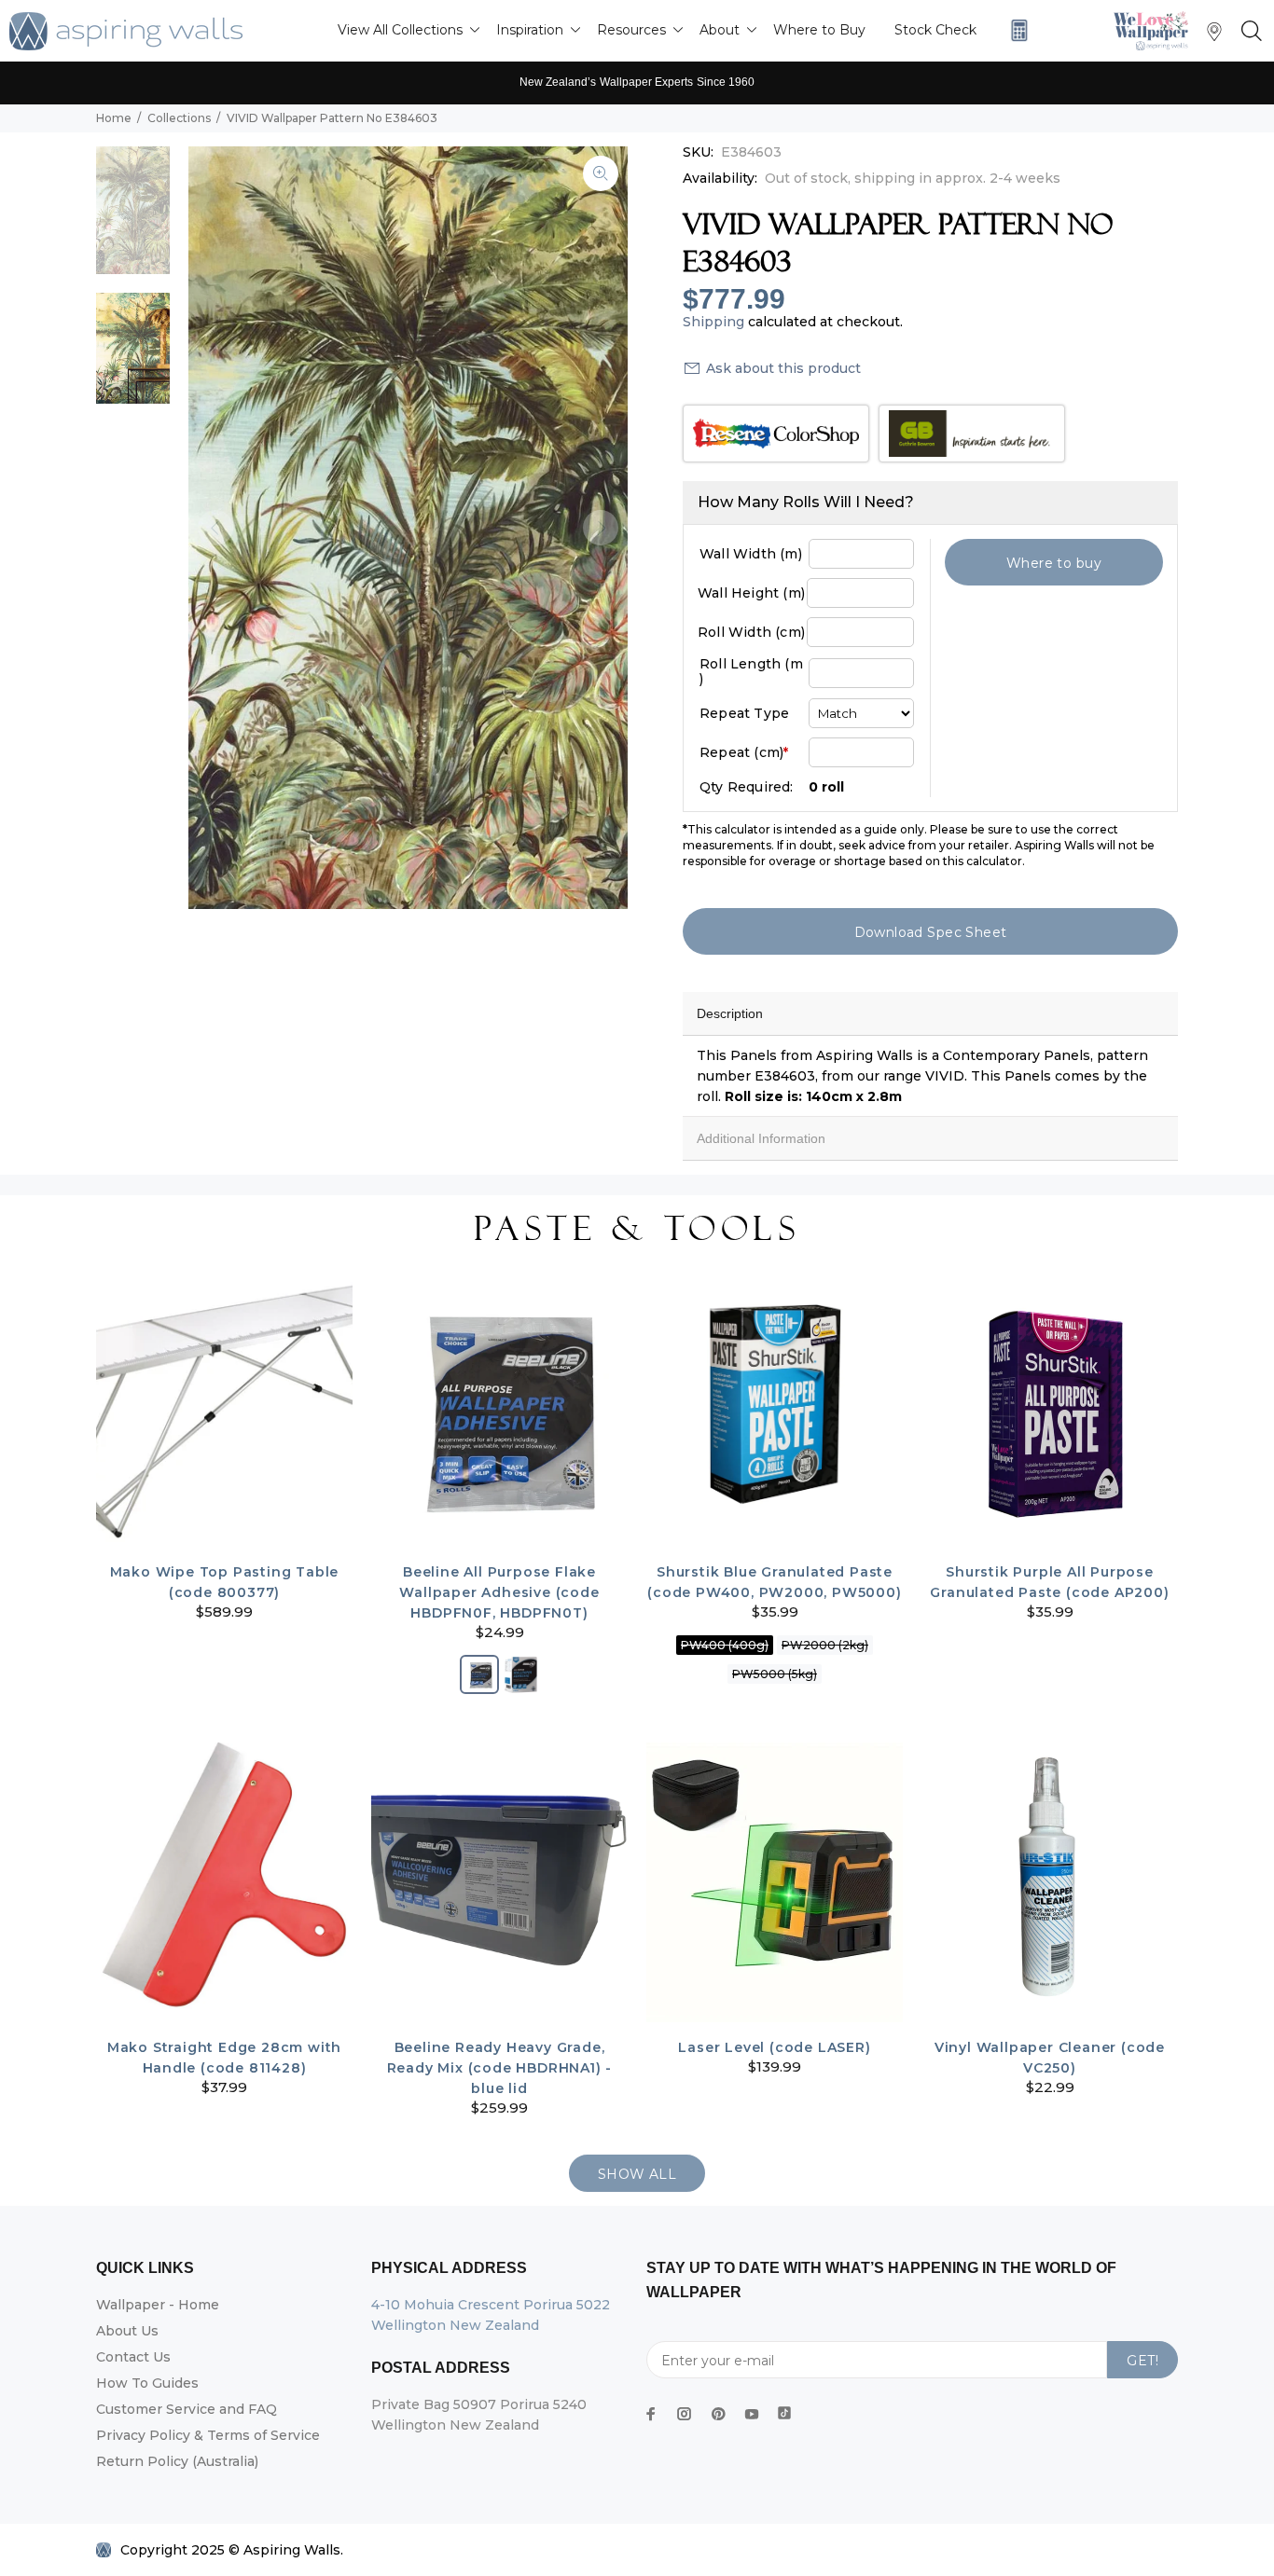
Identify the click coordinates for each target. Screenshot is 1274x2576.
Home (114, 118)
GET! (1142, 2361)
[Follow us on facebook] (651, 2414)
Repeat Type (744, 713)
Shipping (713, 322)
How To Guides (147, 2383)
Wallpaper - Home (158, 2305)
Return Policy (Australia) (177, 2461)
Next (601, 528)
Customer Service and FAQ (187, 2409)
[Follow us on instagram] (685, 2414)
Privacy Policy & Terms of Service (208, 2435)
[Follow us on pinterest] (718, 2414)
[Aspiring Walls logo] (126, 31)
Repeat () (744, 752)
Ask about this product (783, 368)
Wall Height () (751, 593)
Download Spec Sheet (931, 932)
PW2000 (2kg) (825, 1645)
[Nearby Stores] (1214, 36)
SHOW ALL (637, 2174)
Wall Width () (751, 554)
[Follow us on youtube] (752, 2414)
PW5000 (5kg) (775, 1674)
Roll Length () (751, 671)
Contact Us (133, 2357)
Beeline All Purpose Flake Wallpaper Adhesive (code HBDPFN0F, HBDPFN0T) (499, 1592)
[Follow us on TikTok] (784, 2409)
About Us (127, 2331)
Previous (215, 528)
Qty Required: (747, 787)
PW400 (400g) (725, 1645)
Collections (179, 118)
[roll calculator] (1015, 30)
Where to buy (1054, 563)
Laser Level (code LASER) (774, 2047)
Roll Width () (751, 632)
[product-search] (1248, 32)
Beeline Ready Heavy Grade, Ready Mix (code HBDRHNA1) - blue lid (500, 2068)
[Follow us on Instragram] (1156, 30)
